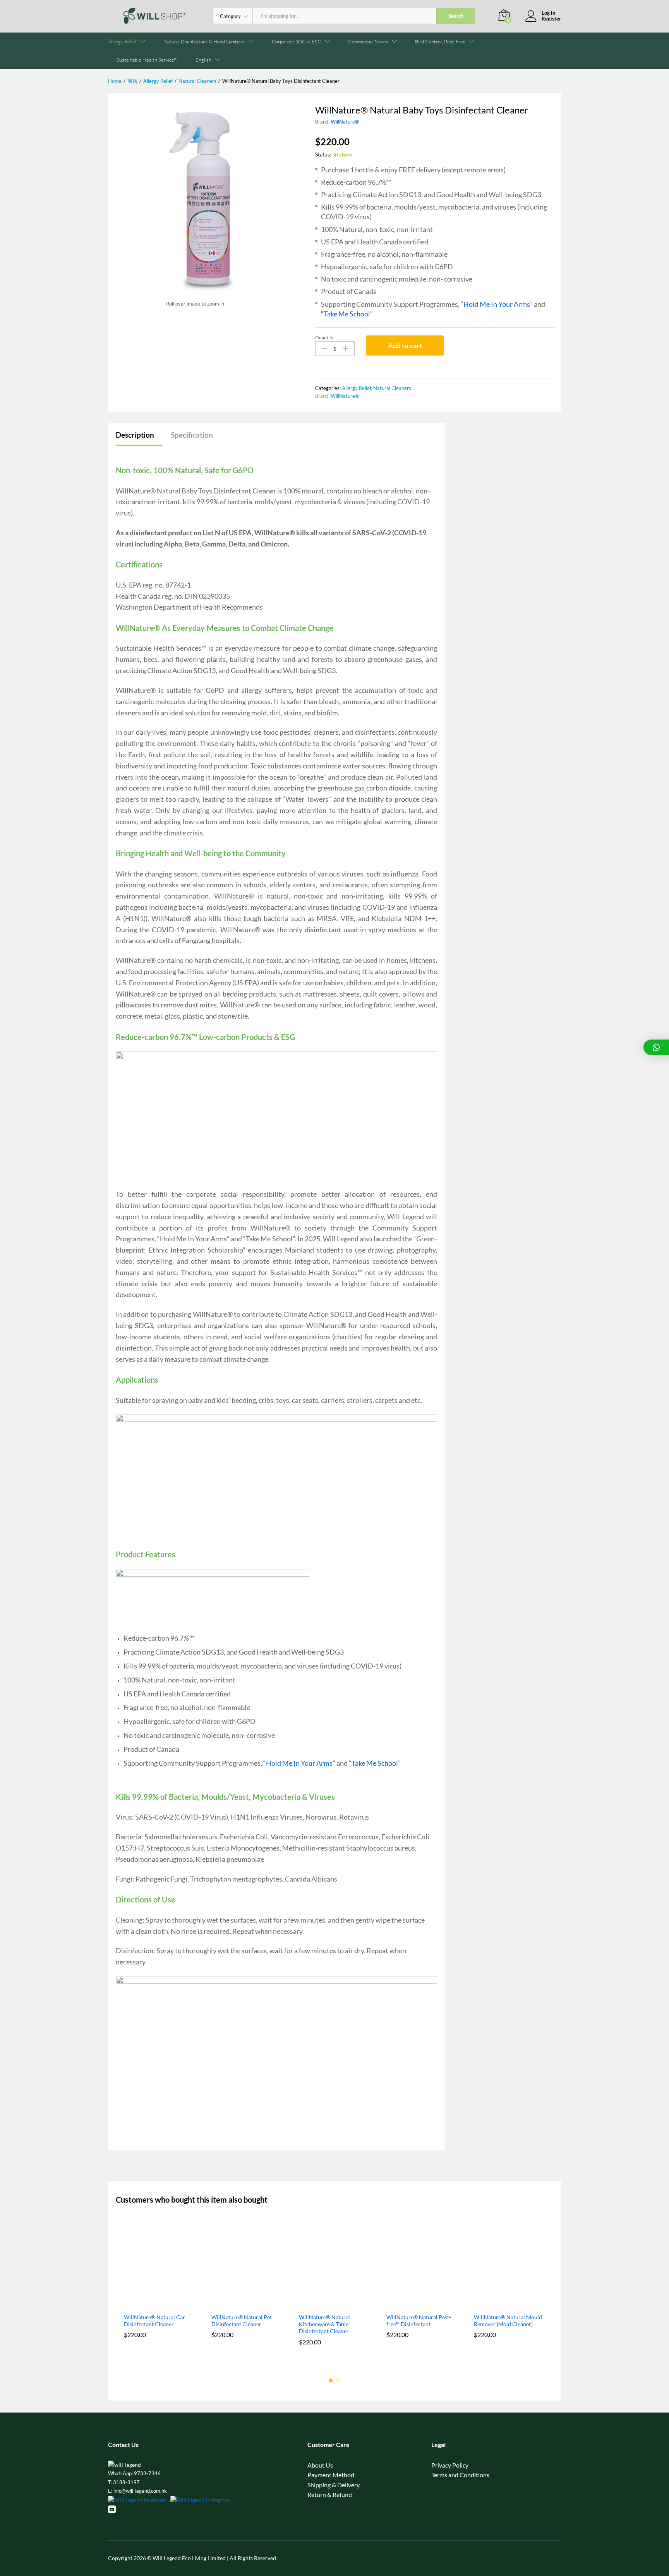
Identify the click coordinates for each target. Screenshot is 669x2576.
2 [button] (338, 2380)
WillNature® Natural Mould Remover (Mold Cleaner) (508, 2321)
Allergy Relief (356, 388)
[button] (203, 60)
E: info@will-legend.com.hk (137, 2491)
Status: (323, 154)
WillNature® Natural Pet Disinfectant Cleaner (242, 2321)
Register (551, 19)
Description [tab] (135, 435)
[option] (160, 2294)
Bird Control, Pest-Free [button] (440, 42)
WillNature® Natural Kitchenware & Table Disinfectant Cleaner (324, 2324)
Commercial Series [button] (368, 42)
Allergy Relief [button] (122, 42)
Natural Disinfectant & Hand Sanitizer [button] (204, 42)
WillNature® (345, 122)
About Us (320, 2465)
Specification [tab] (192, 435)
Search (456, 16)
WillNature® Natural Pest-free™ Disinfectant (419, 2321)
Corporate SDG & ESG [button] (297, 42)
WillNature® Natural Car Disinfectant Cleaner (154, 2321)
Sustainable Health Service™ (147, 60)
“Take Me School (346, 314)
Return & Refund (330, 2494)
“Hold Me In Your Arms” (497, 304)
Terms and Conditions (460, 2475)
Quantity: (325, 338)
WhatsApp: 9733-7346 (134, 2473)
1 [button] (331, 2380)
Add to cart (405, 345)
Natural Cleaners (392, 388)
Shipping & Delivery (334, 2485)
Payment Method (331, 2475)
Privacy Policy (450, 2465)
